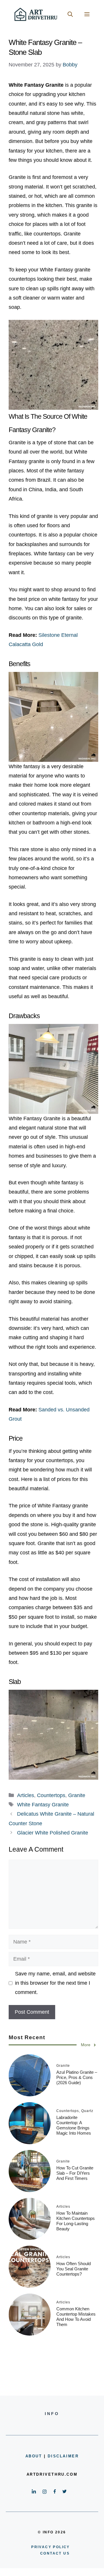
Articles (26, 1795)
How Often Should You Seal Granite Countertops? (74, 2269)
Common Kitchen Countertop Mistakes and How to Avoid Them (76, 2317)
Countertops (51, 1795)
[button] (70, 14)
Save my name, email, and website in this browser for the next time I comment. (55, 1983)
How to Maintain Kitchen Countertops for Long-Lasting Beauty (76, 2221)
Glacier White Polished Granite (53, 1833)
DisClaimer (63, 2456)
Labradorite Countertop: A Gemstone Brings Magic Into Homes (74, 2125)
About (34, 2456)
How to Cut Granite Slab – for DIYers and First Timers (75, 2173)
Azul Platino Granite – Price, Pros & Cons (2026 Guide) (77, 2077)
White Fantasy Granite (43, 1805)
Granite (77, 1795)
